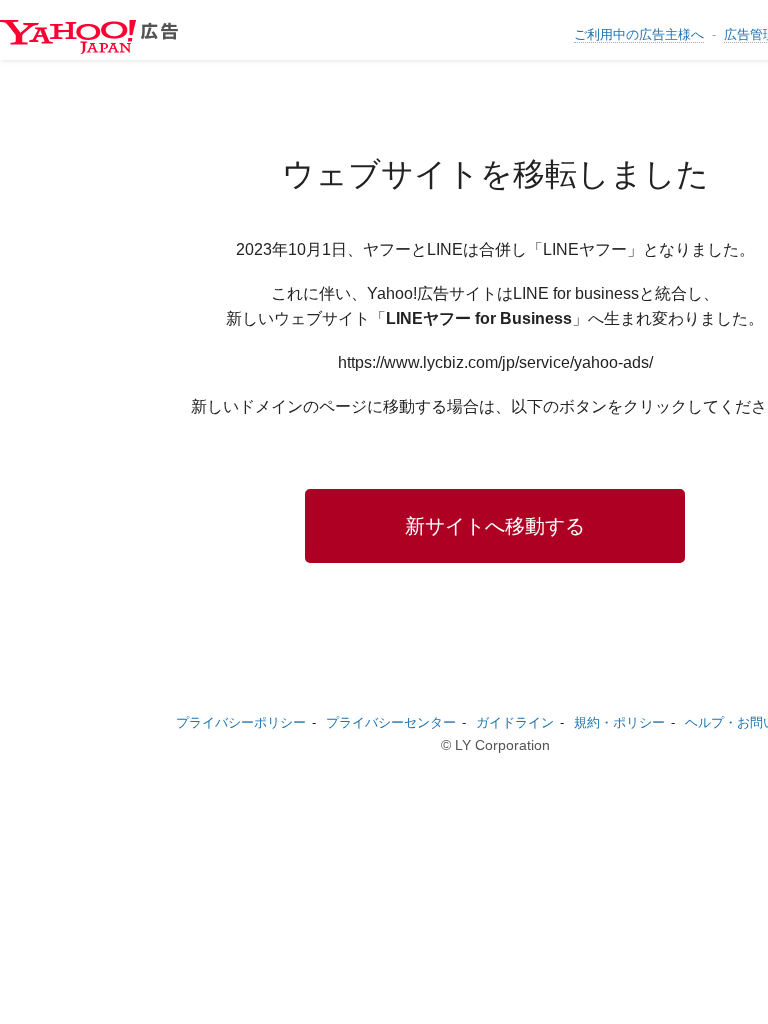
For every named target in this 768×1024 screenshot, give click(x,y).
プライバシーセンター (391, 722)
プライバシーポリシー (241, 722)
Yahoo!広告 (100, 37)
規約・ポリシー (619, 722)
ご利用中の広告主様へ (639, 34)
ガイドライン (515, 722)
